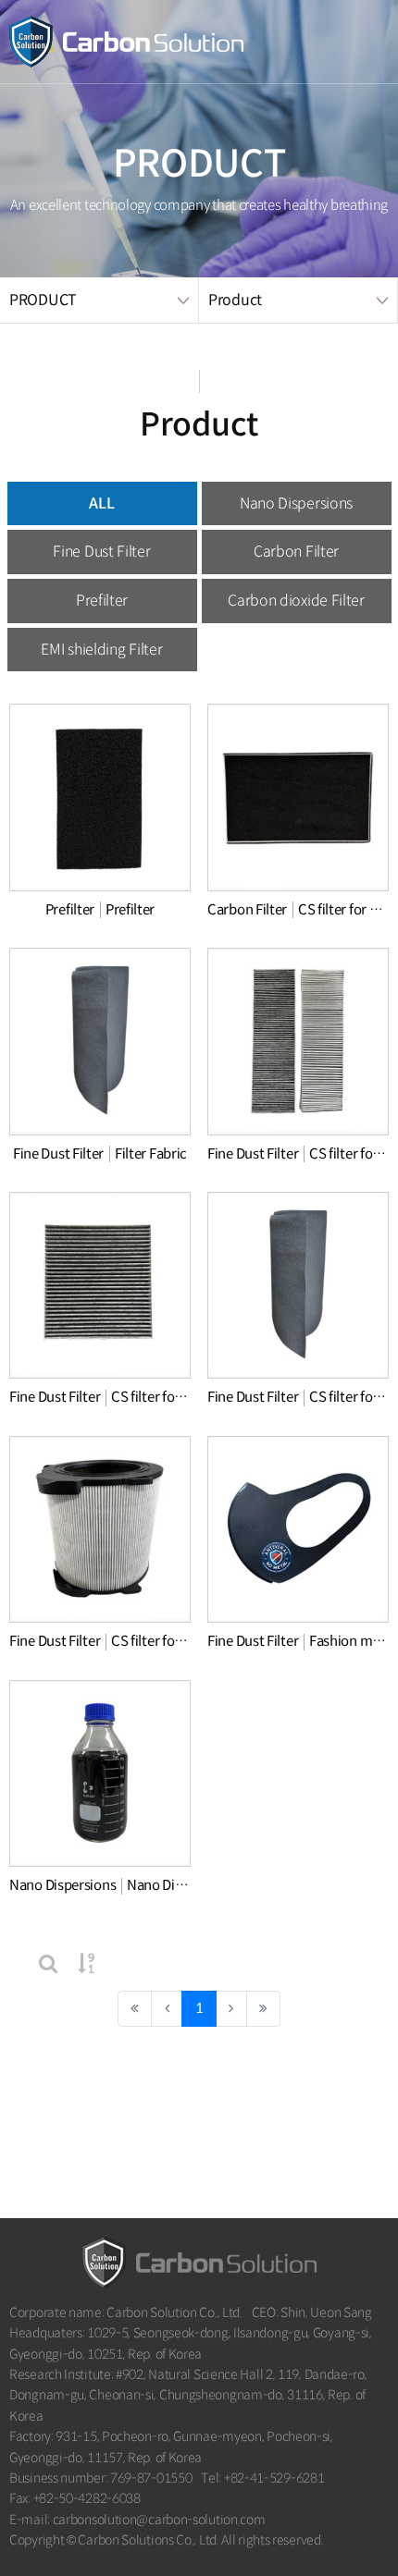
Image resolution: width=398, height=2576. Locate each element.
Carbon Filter (296, 552)
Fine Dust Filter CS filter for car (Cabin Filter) (100, 1397)
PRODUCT (43, 300)
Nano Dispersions (296, 503)
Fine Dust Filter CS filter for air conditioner (298, 1397)
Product (235, 300)
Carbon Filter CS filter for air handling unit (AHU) (298, 909)
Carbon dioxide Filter (296, 601)
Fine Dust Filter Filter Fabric (100, 1153)
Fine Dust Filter (101, 552)
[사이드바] (355, 42)
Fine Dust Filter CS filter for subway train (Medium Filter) (298, 1153)
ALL (101, 503)
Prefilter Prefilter (100, 909)
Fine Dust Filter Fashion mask (298, 1641)
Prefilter (102, 601)
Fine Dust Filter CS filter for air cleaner (100, 1641)
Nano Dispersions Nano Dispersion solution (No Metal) (100, 1885)
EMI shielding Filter (101, 650)
